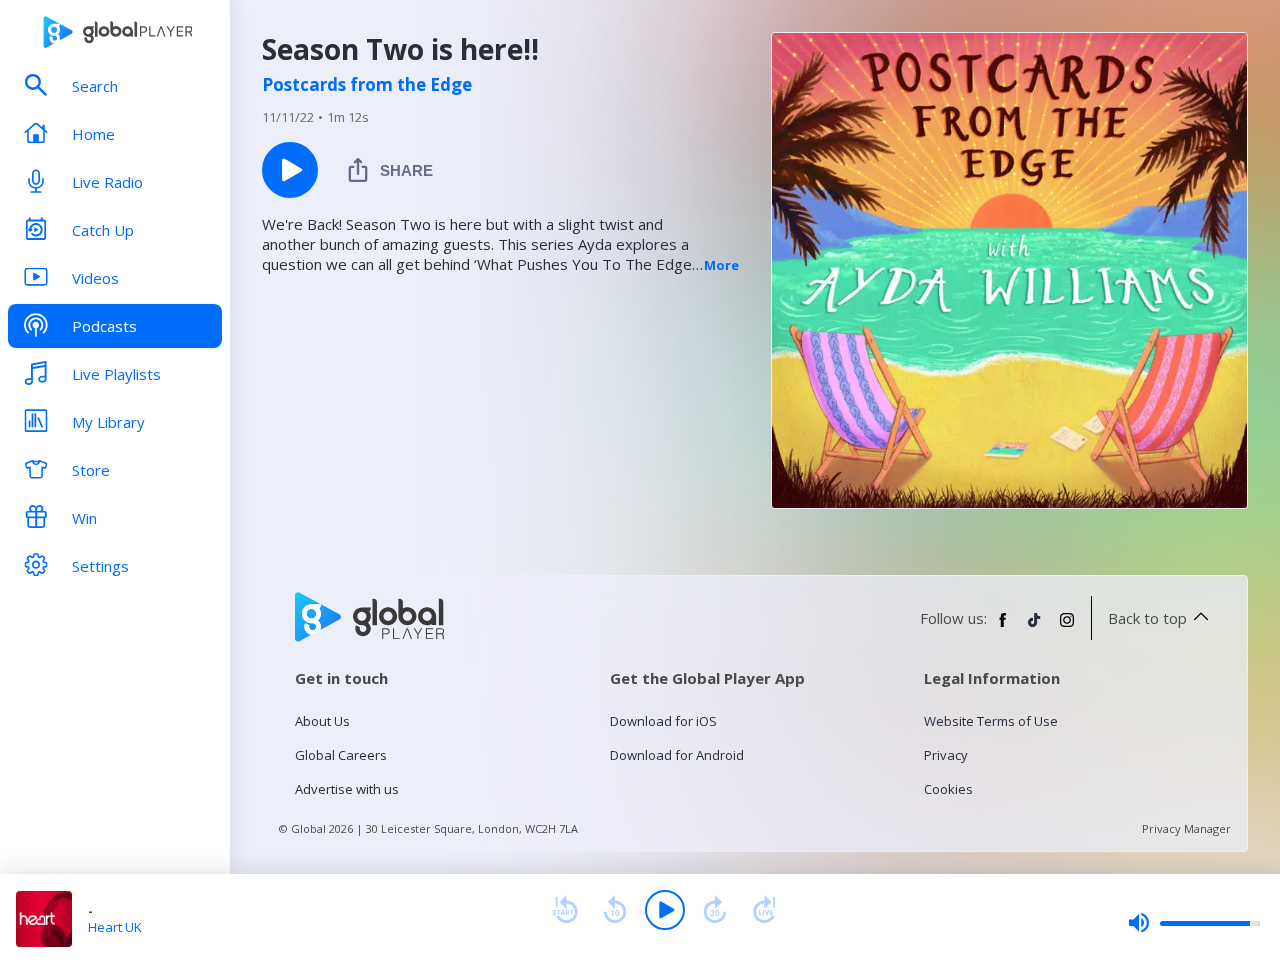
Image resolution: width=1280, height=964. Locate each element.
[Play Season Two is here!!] (290, 170)
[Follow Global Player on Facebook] (1003, 628)
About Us (322, 721)
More (721, 265)
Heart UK (115, 927)
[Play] (665, 910)
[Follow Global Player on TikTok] (1035, 628)
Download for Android (677, 755)
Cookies (948, 789)
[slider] (1194, 923)
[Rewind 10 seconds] (615, 910)
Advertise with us (347, 789)
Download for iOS (663, 721)
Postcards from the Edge (367, 85)
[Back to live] (765, 910)
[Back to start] (565, 910)
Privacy (946, 755)
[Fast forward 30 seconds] (715, 910)
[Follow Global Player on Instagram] (1067, 628)
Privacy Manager (1186, 828)
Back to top (1147, 618)
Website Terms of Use (991, 721)
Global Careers (341, 755)
